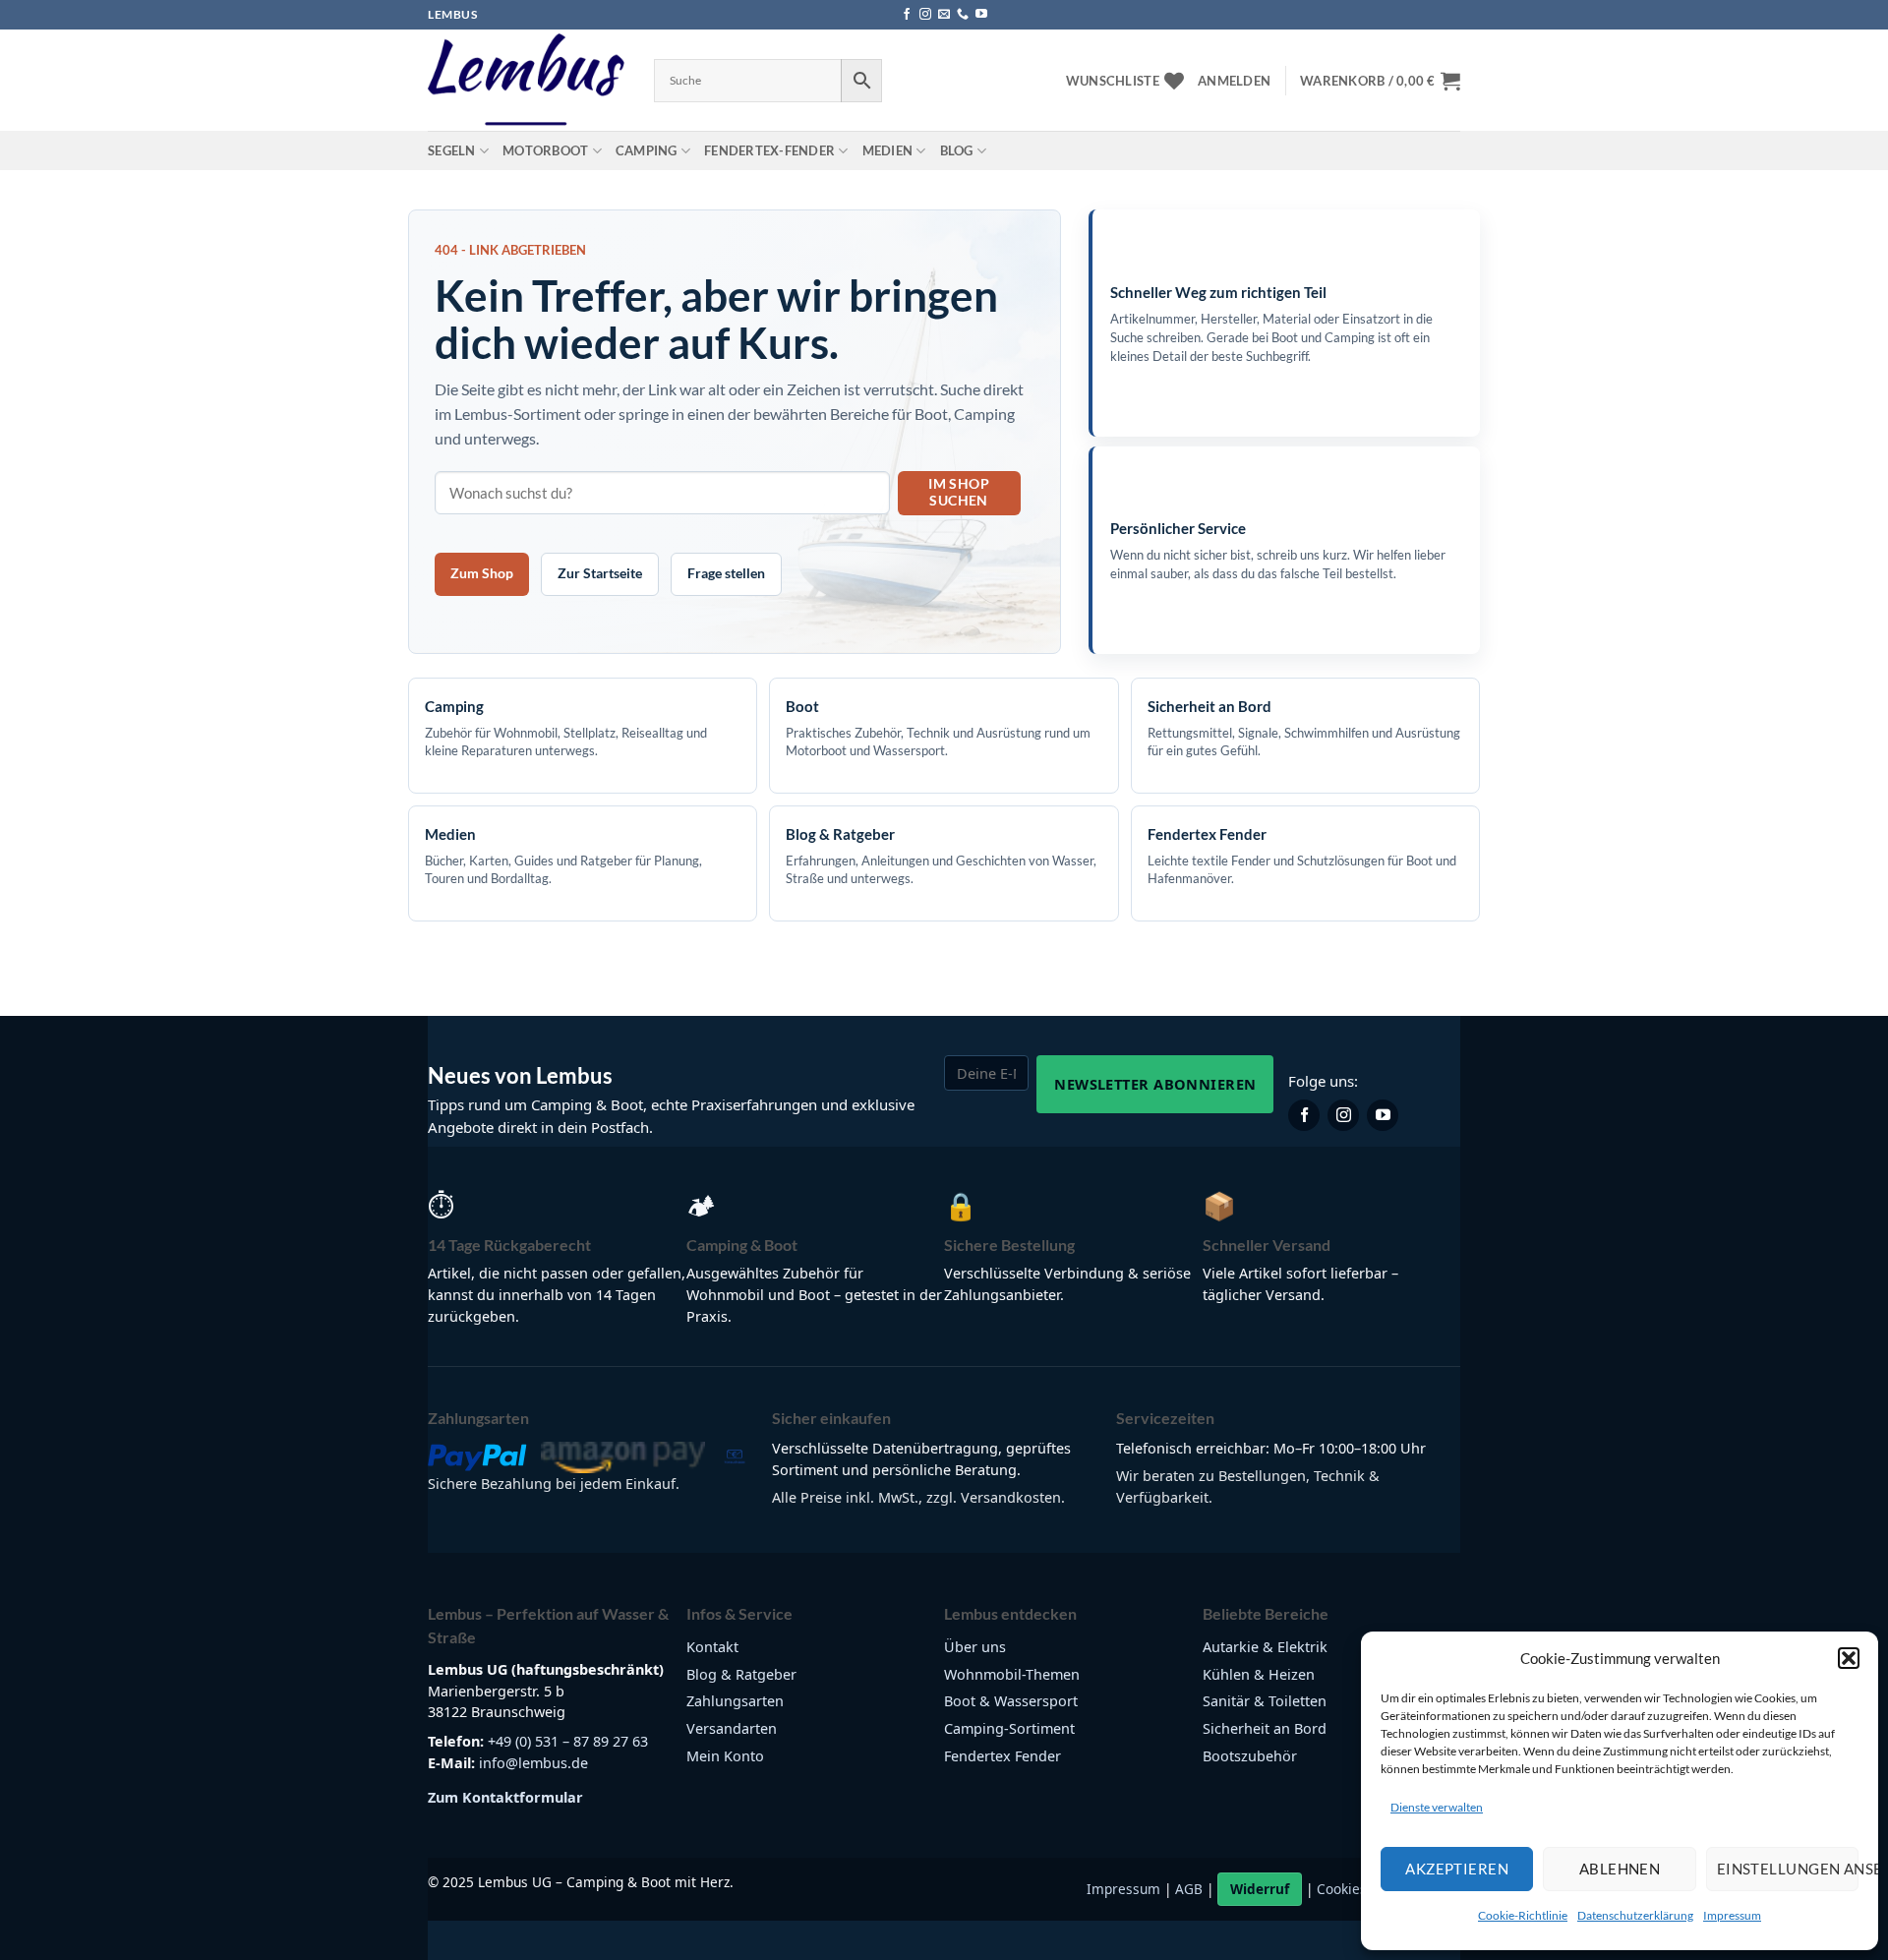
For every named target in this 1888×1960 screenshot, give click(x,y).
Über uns (975, 1647)
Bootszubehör (1250, 1756)
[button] (1849, 1658)
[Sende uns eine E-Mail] (944, 15)
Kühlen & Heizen (1259, 1674)
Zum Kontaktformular (505, 1797)
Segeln (452, 150)
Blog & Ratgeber (741, 1674)
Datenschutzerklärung (1635, 1915)
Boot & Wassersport (1011, 1701)
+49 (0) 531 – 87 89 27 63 (568, 1741)
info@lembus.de (533, 1763)
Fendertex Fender (1003, 1756)
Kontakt (712, 1647)
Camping (647, 150)
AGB (1189, 1889)
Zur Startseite (600, 573)
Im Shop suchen (959, 492)
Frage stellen (726, 573)
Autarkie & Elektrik (1265, 1647)
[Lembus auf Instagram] (1343, 1115)
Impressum (1732, 1915)
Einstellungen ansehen (1788, 1869)
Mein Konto (725, 1756)
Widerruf (1260, 1889)
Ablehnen (1620, 1869)
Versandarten (732, 1728)
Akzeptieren (1457, 1869)
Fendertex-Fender (769, 150)
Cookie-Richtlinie (1523, 1915)
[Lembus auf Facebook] (1304, 1115)
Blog (957, 150)
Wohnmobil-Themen (1012, 1674)
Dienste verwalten (1437, 1807)
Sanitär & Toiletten (1265, 1701)
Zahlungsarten (735, 1701)
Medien (888, 150)
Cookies (1342, 1889)
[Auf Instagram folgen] (925, 15)
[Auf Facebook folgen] (907, 15)
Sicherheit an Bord (1265, 1728)
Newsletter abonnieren (1155, 1084)
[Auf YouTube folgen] (981, 15)
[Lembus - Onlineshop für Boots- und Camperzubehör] (526, 81)
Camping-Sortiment (1009, 1728)
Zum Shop (482, 573)
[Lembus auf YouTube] (1383, 1115)
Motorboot (545, 150)
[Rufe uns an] (963, 15)
